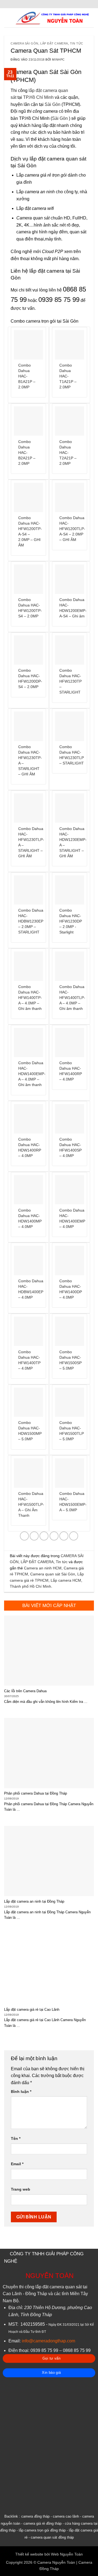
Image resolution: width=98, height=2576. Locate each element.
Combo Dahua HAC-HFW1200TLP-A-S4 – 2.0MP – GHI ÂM (72, 529)
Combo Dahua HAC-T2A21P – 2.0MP (68, 453)
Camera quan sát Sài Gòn (53, 1574)
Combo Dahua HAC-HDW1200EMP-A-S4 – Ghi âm (73, 608)
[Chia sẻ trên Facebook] (34, 1536)
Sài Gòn (53, 104)
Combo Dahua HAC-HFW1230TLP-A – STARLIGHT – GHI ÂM (31, 842)
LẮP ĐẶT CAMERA (54, 43)
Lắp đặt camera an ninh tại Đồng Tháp (34, 1901)
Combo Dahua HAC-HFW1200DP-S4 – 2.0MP (30, 679)
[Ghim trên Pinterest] (64, 1536)
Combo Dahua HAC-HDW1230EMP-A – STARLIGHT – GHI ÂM (73, 842)
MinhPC (58, 60)
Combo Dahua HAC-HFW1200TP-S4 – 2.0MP (30, 608)
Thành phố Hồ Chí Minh (30, 1586)
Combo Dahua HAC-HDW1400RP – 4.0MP (30, 1148)
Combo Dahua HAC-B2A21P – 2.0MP (27, 453)
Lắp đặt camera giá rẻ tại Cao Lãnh (32, 2010)
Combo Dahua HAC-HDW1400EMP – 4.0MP (72, 1219)
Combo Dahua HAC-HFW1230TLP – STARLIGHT (72, 755)
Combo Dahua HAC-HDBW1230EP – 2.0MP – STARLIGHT (31, 921)
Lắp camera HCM (66, 1580)
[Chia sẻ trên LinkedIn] (74, 1536)
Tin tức (77, 43)
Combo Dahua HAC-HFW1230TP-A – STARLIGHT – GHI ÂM (30, 761)
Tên (16, 2138)
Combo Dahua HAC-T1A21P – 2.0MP (68, 376)
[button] (7, 18)
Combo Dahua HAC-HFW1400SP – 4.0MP (71, 1148)
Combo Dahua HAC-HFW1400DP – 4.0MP (71, 1289)
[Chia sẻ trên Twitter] (44, 1536)
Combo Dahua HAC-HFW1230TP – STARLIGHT (71, 681)
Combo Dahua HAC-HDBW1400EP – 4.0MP (31, 1289)
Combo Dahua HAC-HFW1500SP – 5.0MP (71, 1360)
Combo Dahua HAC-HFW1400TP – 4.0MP (29, 1360)
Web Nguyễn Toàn (67, 2554)
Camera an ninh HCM (43, 1568)
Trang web (21, 2189)
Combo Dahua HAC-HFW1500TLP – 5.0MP (72, 1431)
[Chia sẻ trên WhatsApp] (24, 1536)
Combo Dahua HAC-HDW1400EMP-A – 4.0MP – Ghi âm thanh (32, 1074)
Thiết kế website (29, 2554)
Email (17, 2164)
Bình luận (21, 2092)
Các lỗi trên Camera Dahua (25, 1691)
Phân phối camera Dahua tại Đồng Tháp (36, 1793)
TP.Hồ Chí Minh (38, 97)
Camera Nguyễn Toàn (56, 2562)
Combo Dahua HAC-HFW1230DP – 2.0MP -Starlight (71, 921)
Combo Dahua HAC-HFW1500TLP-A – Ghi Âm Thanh (31, 1505)
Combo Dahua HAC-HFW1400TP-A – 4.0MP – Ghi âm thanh (30, 998)
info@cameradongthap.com (48, 2341)
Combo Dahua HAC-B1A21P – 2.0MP (27, 376)
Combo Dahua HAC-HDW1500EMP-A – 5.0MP (73, 1502)
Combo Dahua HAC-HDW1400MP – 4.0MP (30, 1219)
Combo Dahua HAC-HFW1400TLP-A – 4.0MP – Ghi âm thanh (72, 998)
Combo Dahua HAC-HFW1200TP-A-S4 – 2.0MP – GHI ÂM (30, 532)
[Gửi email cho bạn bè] (54, 1536)
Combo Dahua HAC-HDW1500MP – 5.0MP (30, 1431)
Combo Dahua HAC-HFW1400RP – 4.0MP (71, 1071)
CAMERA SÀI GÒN (24, 43)
